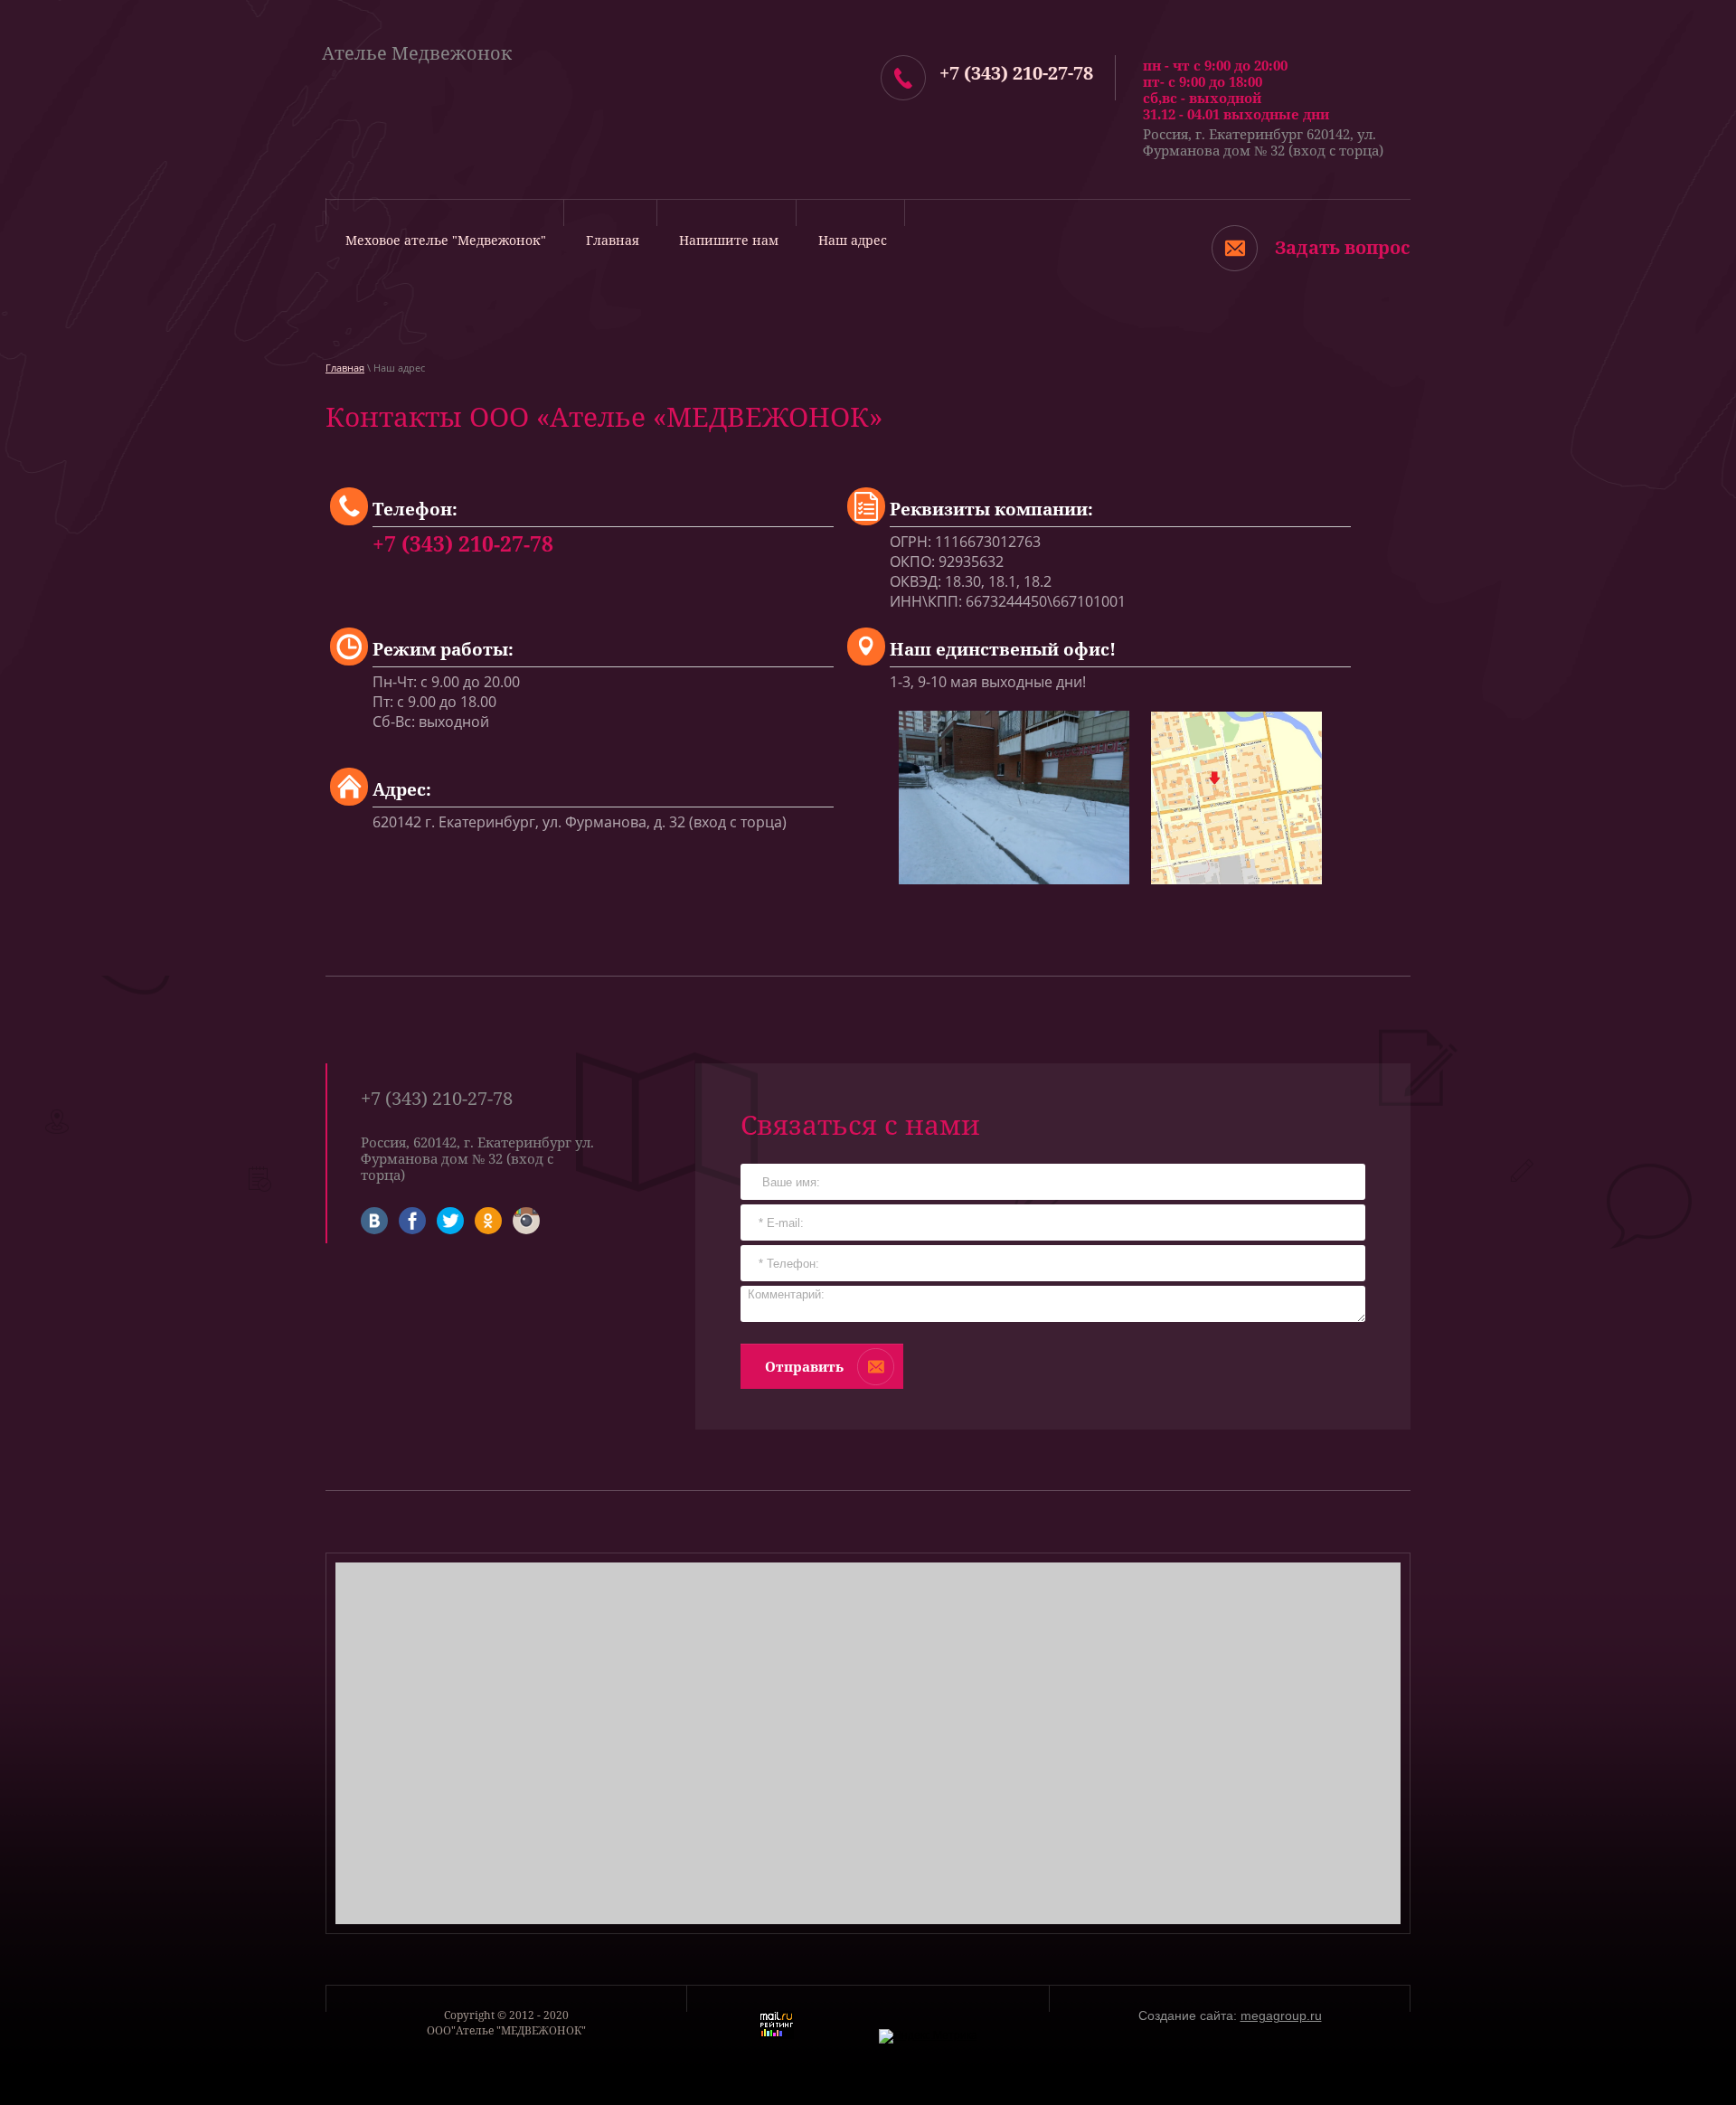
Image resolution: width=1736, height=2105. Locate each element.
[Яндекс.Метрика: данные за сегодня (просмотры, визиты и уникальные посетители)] (928, 2036)
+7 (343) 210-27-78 (1016, 73)
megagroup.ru (1281, 2015)
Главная (345, 368)
